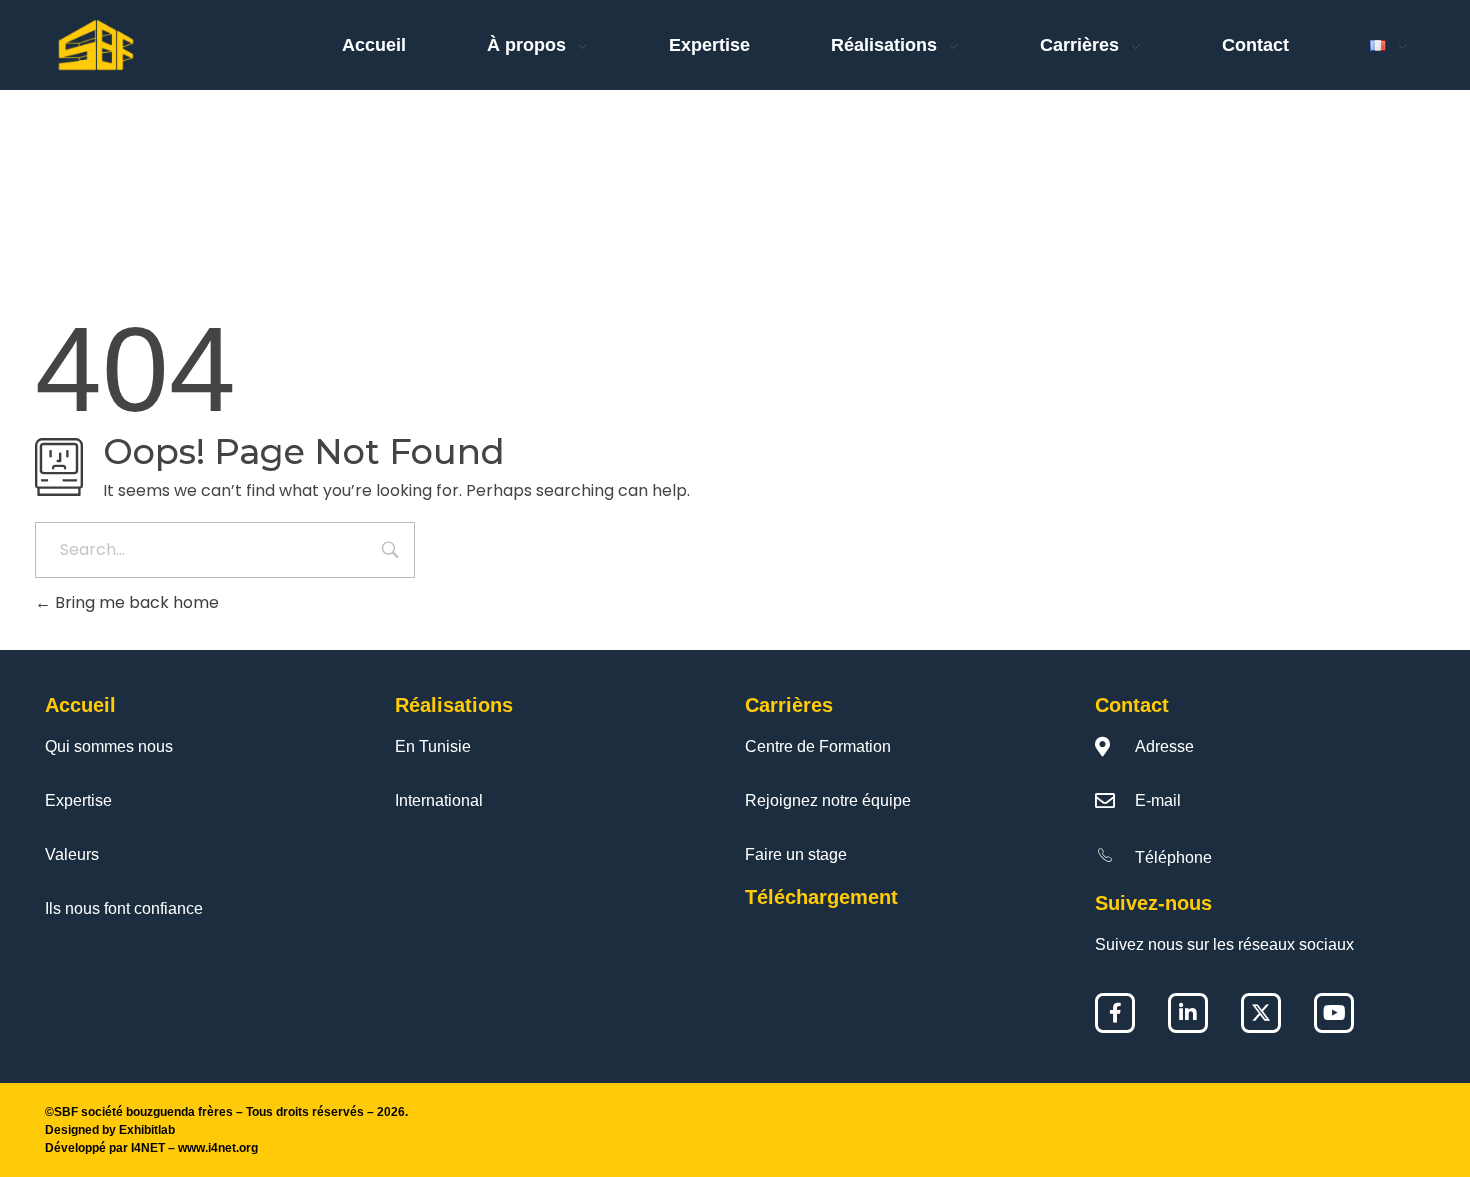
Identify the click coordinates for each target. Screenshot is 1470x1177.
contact (1132, 705)
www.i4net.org (218, 1148)
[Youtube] (1334, 1013)
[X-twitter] (1261, 1013)
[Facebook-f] (1115, 1013)
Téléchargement (821, 897)
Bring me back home (135, 602)
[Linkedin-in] (1188, 1013)
